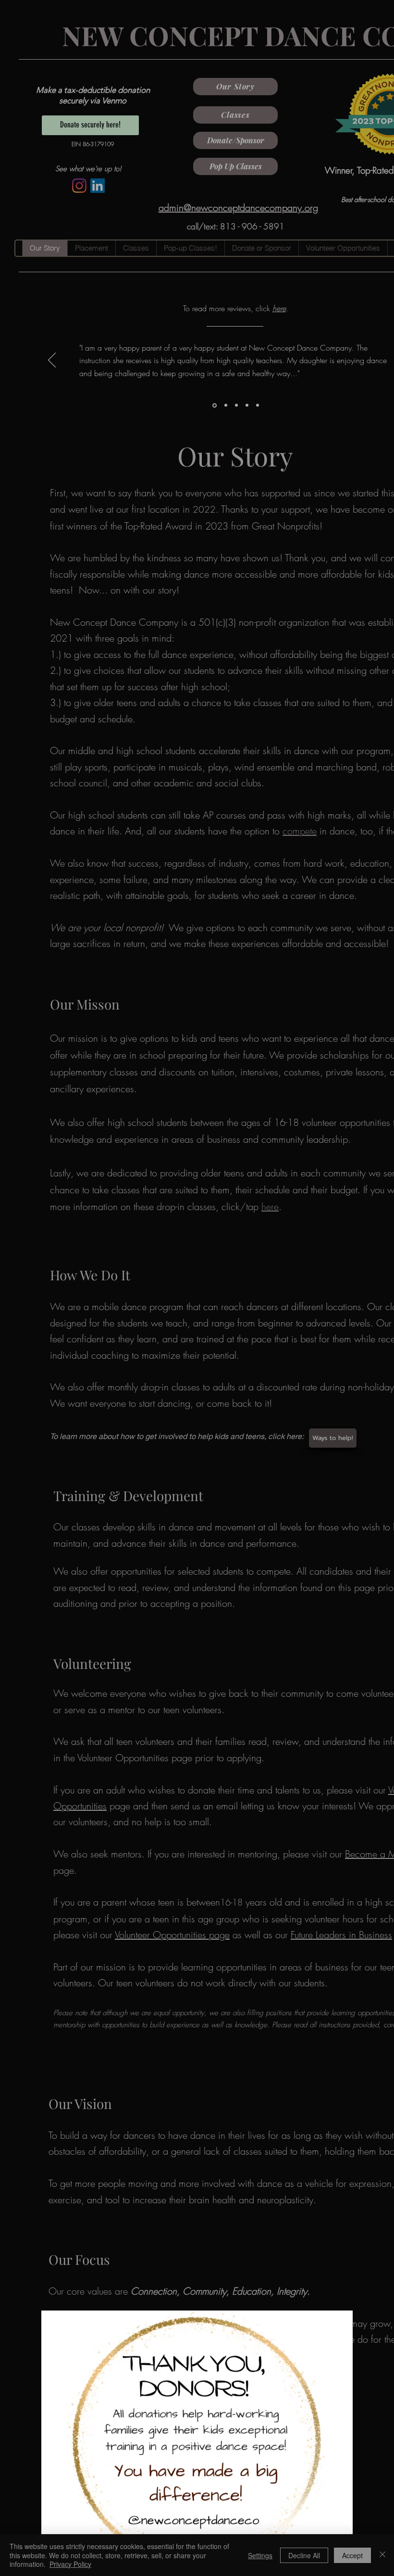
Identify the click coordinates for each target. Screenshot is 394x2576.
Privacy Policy (70, 2564)
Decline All (304, 2555)
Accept (352, 2555)
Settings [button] (260, 2555)
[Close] (382, 2555)
